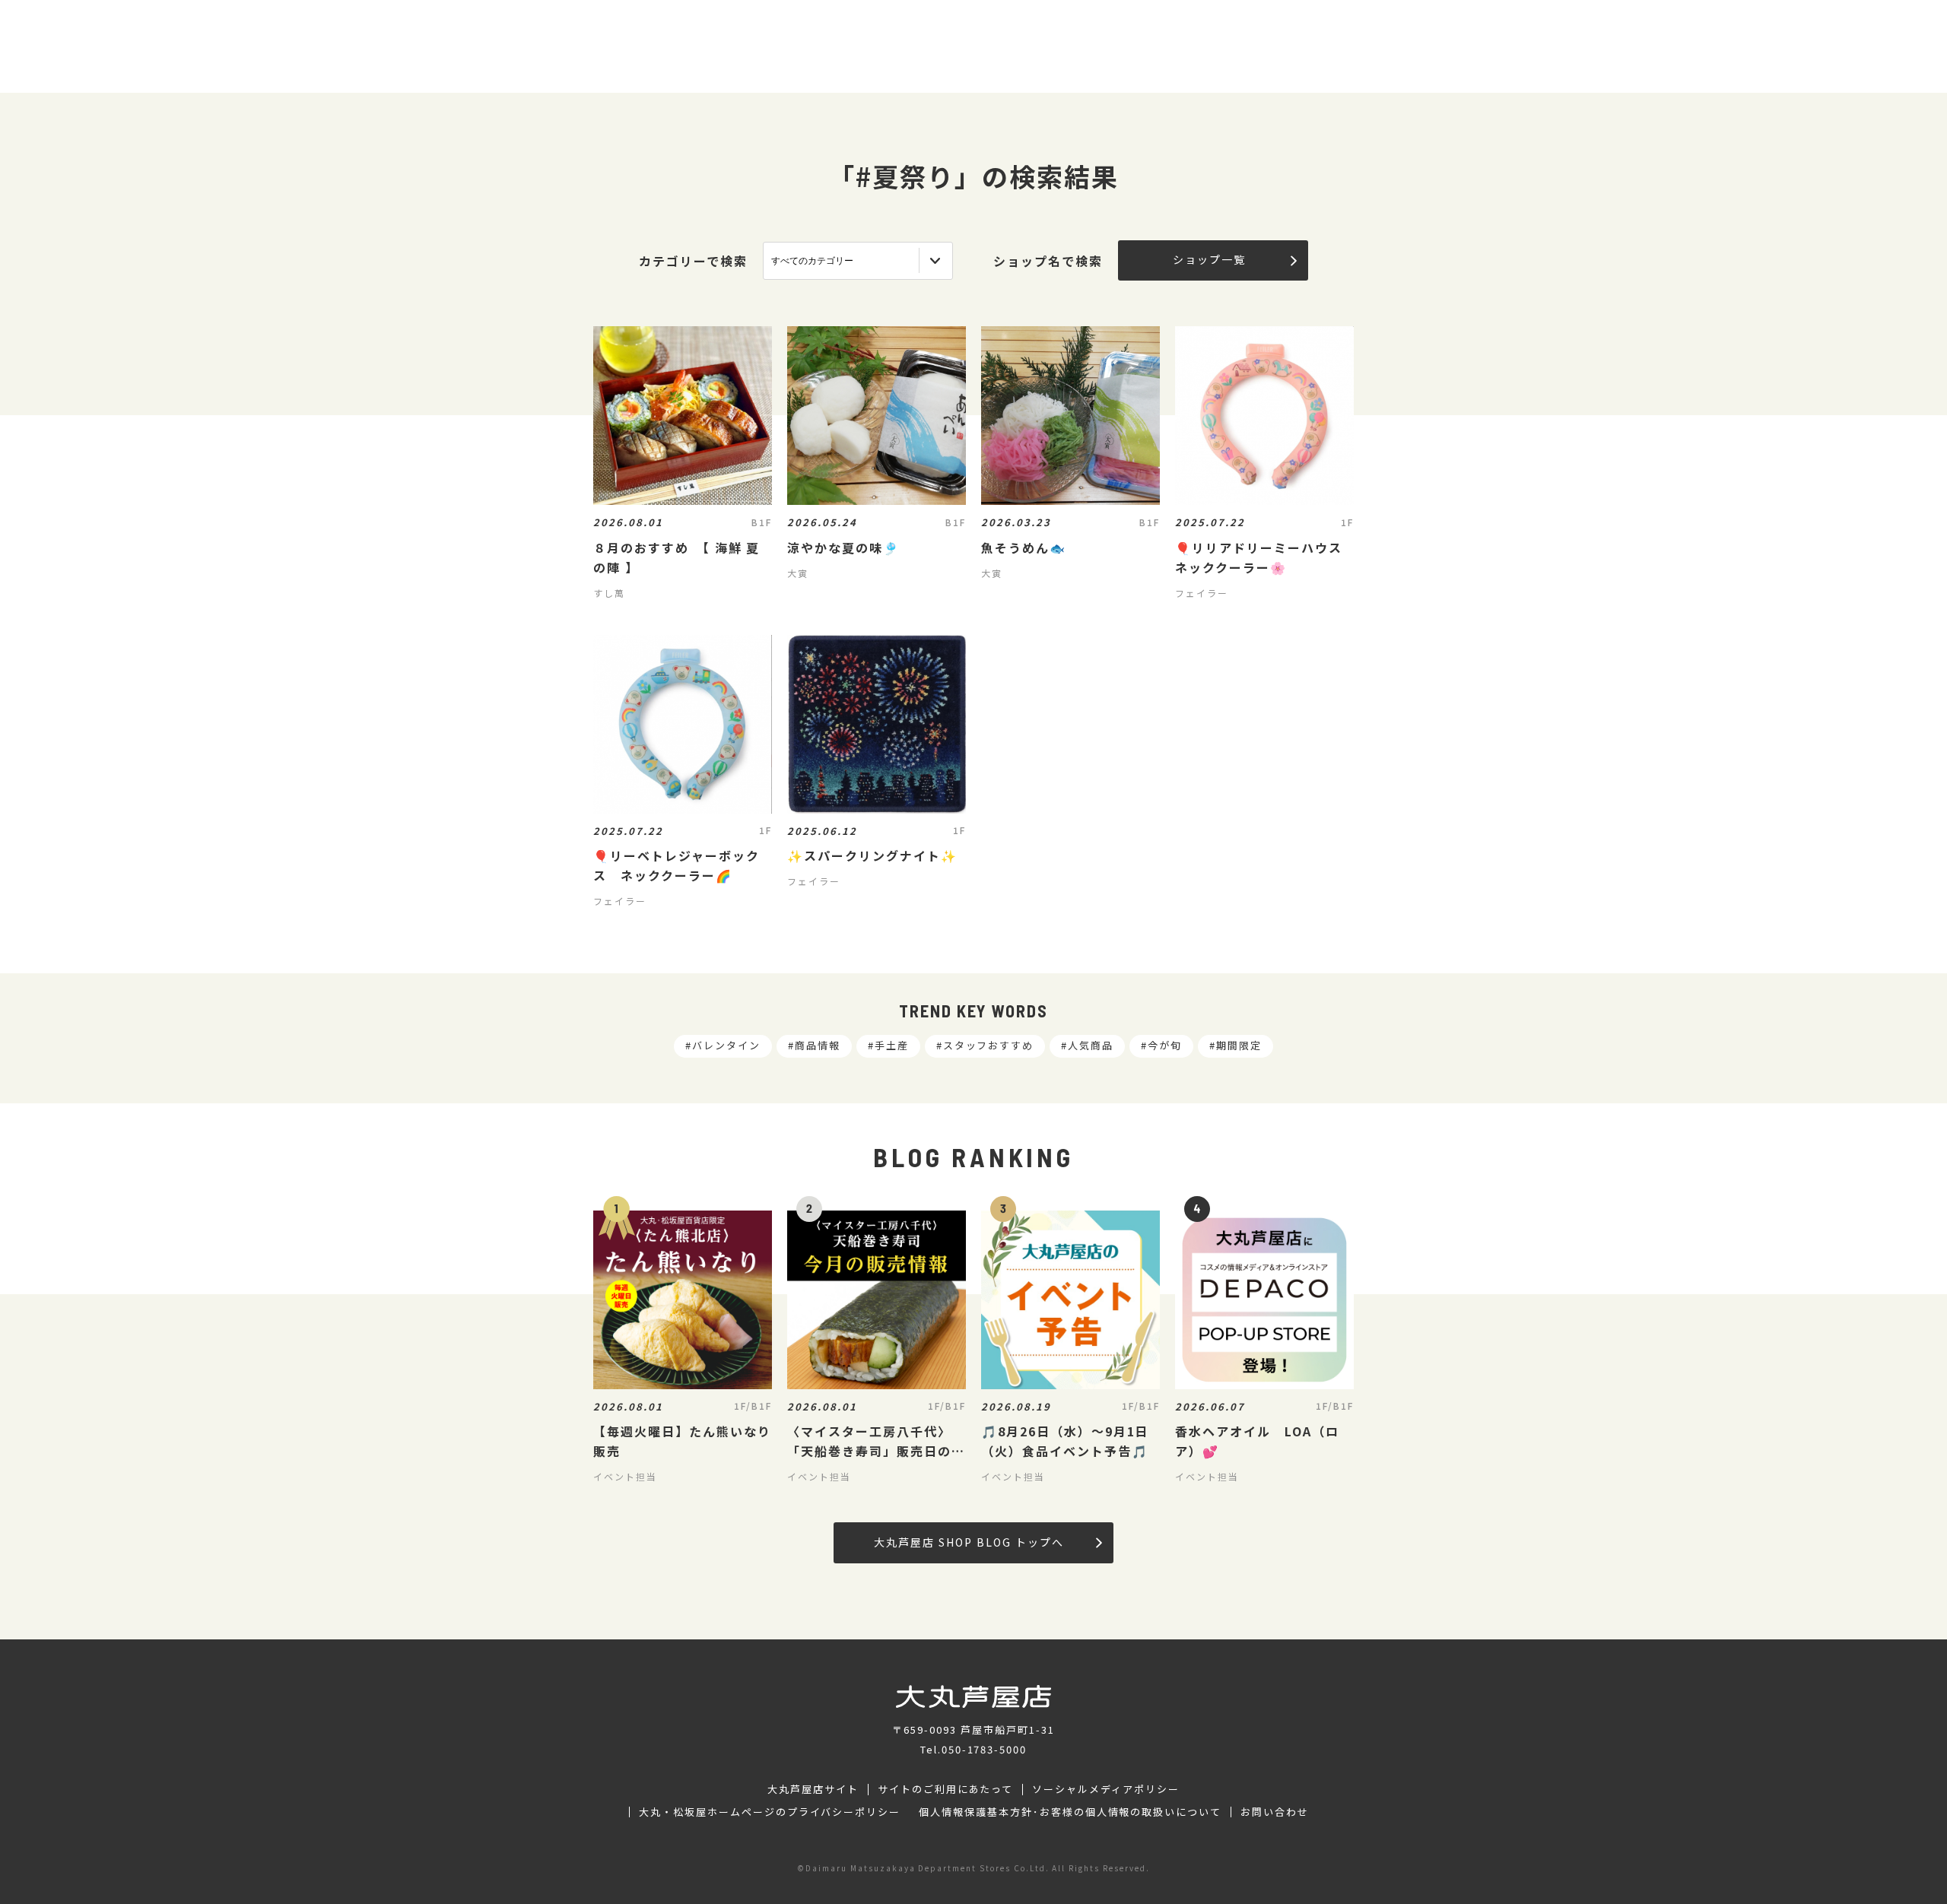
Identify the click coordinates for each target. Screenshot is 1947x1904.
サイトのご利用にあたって (946, 1789)
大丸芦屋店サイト (813, 1789)
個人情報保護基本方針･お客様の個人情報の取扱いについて (1070, 1812)
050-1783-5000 (984, 1749)
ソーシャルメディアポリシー (1105, 1789)
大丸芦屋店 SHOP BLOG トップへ (969, 1542)
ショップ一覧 (1209, 259)
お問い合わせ (1275, 1812)
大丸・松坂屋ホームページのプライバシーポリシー (770, 1812)
